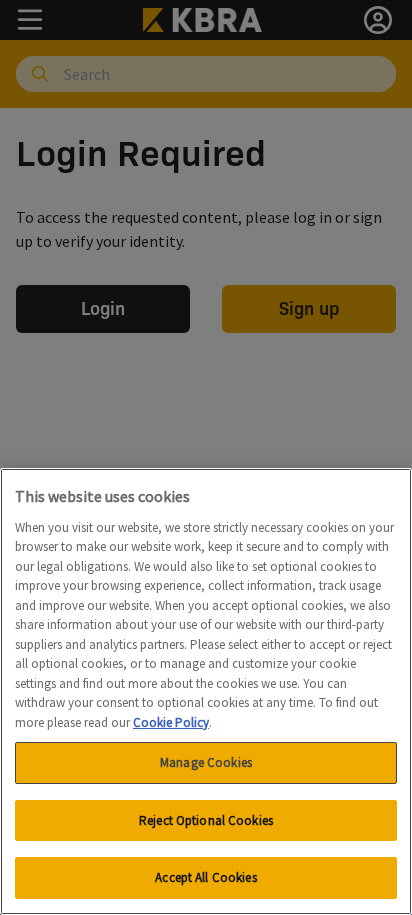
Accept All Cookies (205, 877)
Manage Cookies (206, 762)
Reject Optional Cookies (206, 820)
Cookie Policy (171, 722)
